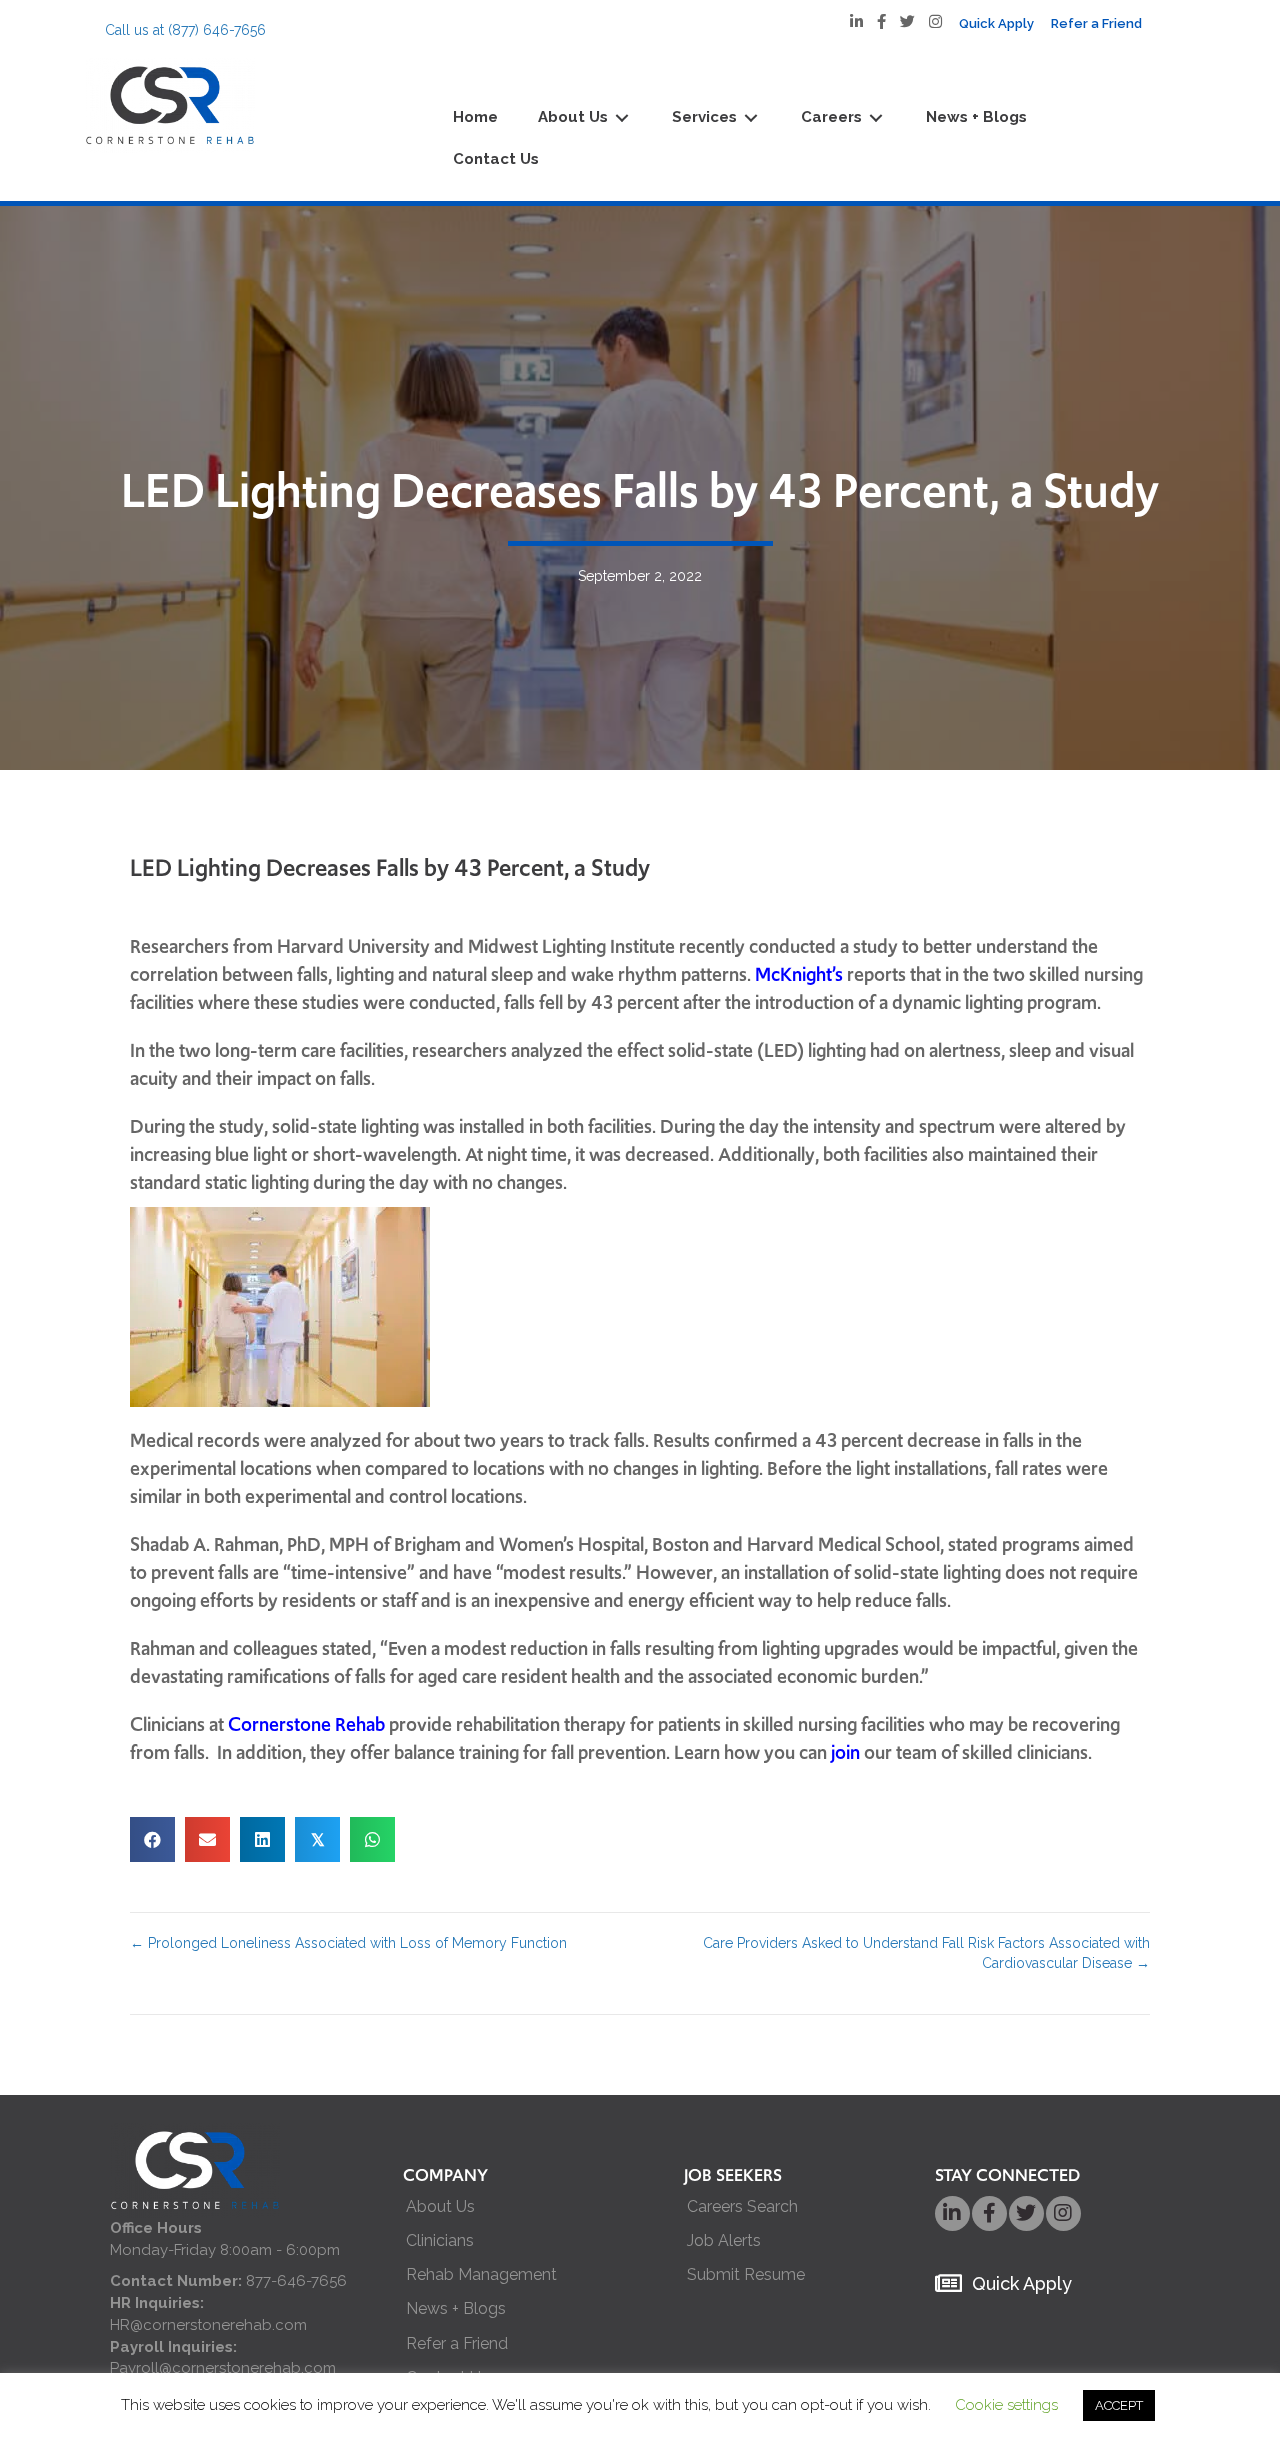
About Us (440, 2206)
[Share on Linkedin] (262, 1839)
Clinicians (440, 2240)
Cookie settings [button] (1006, 2405)
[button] (952, 2213)
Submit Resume (746, 2274)
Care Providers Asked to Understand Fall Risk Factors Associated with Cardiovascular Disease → (926, 1953)
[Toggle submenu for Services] (751, 118)
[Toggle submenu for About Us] (622, 118)
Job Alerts (724, 2240)
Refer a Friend (457, 2343)
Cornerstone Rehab (306, 1724)
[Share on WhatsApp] (372, 1839)
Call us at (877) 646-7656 (185, 30)
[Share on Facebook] (152, 1839)
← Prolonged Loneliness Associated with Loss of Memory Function (348, 1943)
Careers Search (742, 2206)
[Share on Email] (207, 1839)
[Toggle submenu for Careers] (876, 118)
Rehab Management (481, 2274)
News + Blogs (456, 2308)
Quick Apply (1022, 2283)
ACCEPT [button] (1119, 2405)
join (845, 1752)
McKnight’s (799, 974)
